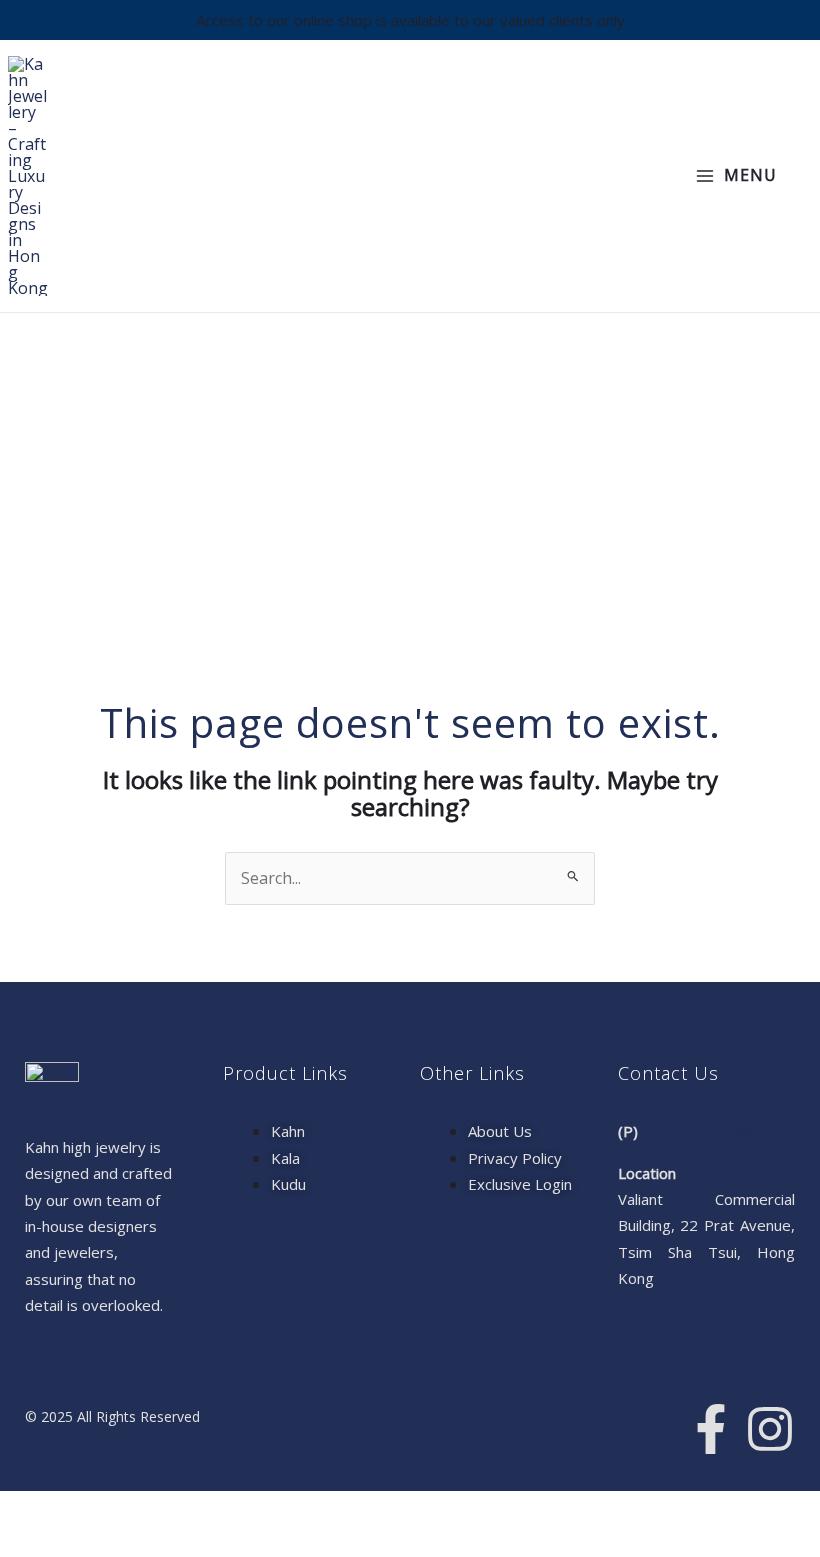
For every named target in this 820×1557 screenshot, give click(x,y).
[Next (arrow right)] (88, 1543)
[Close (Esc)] (208, 1510)
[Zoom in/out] (28, 1510)
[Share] (148, 1510)
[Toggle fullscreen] (88, 1510)
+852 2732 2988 (700, 1131)
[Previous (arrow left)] (28, 1543)
